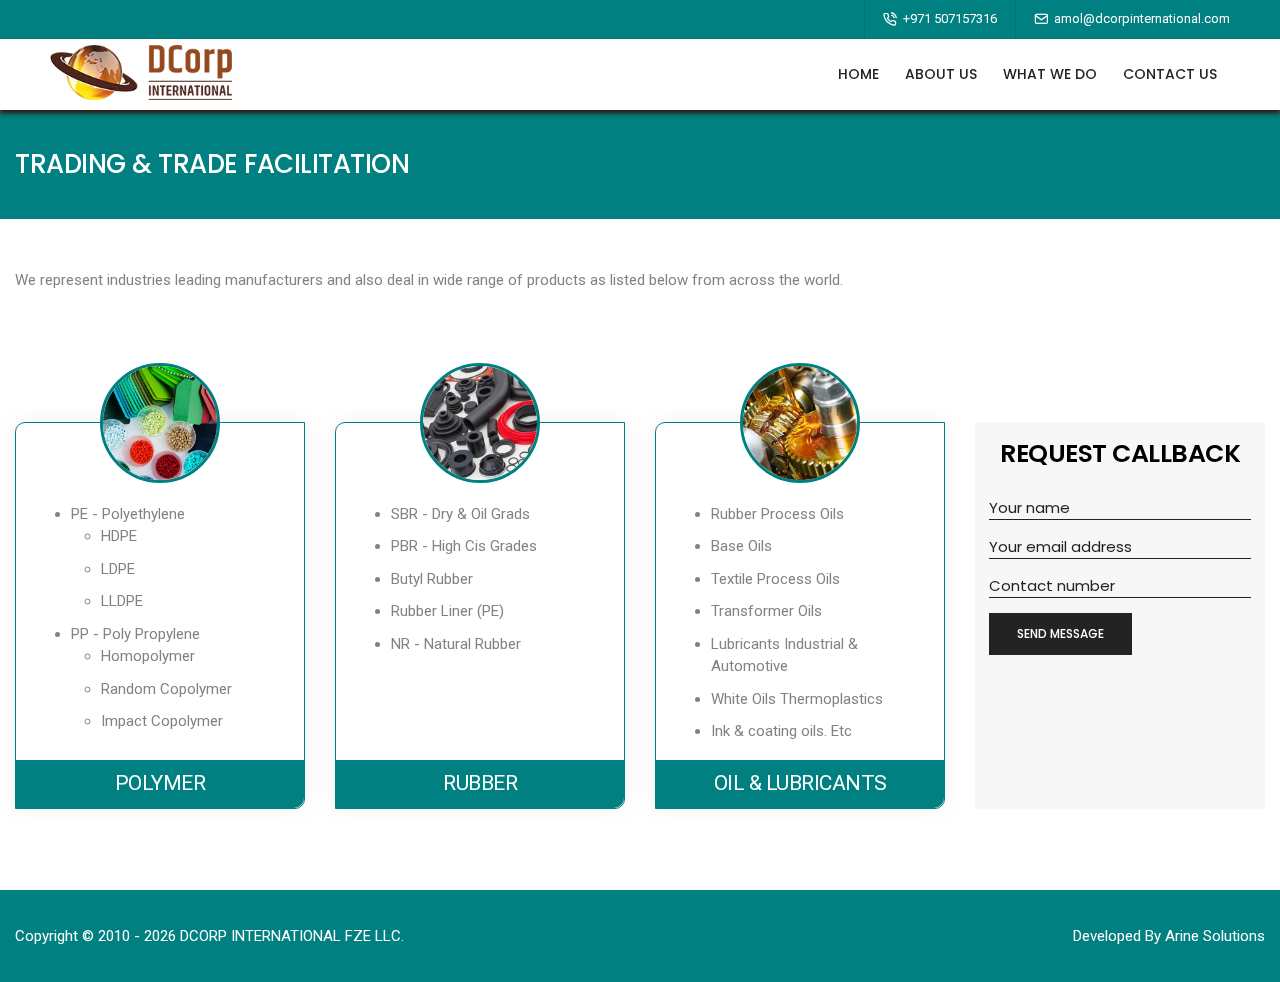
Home (858, 74)
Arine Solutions (1215, 936)
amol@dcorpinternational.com (1142, 18)
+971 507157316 (950, 18)
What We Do (1050, 74)
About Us (941, 74)
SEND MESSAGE (1060, 633)
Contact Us (1170, 74)
